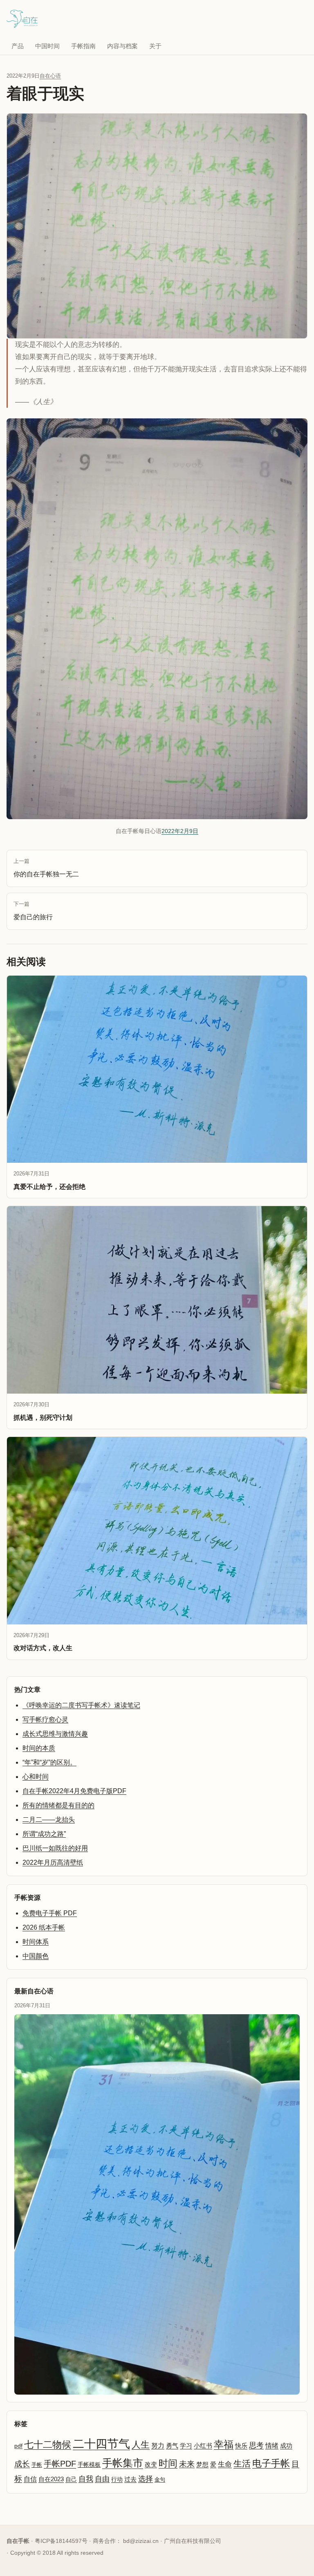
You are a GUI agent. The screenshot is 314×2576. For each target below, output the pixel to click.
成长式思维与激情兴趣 (55, 1734)
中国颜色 (36, 1956)
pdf (18, 2446)
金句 (160, 2479)
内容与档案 (122, 46)
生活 (242, 2463)
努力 (158, 2445)
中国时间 (47, 46)
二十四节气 (101, 2444)
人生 (141, 2445)
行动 (117, 2479)
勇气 (172, 2446)
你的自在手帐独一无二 (46, 868)
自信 (30, 2479)
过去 (130, 2479)
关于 (155, 46)
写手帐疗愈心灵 (45, 1719)
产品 (18, 46)
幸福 (224, 2444)
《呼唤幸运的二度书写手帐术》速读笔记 (81, 1705)
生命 (225, 2464)
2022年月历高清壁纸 (53, 1862)
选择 (146, 2479)
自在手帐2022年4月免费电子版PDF (74, 1791)
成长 (22, 2464)
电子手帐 (271, 2463)
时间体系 (36, 1942)
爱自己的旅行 (33, 911)
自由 (102, 2479)
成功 (286, 2446)
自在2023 (51, 2479)
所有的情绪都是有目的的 (58, 1805)
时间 (168, 2463)
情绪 (272, 2445)
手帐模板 (89, 2465)
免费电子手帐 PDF (50, 1913)
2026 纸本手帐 (44, 1927)
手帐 (37, 2465)
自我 (86, 2479)
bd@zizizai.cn (141, 2541)
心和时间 (36, 1777)
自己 (71, 2479)
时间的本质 (39, 1748)
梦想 (202, 2464)
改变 (151, 2464)
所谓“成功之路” (44, 1834)
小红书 (203, 2446)
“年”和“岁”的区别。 (49, 1762)
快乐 (241, 2445)
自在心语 (50, 76)
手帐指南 (83, 46)
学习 (186, 2446)
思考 (256, 2445)
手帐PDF (60, 2464)
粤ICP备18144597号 (61, 2541)
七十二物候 (48, 2444)
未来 (187, 2464)
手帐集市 (123, 2463)
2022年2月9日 (180, 831)
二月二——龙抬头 (49, 1820)
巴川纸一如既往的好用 (55, 1848)
